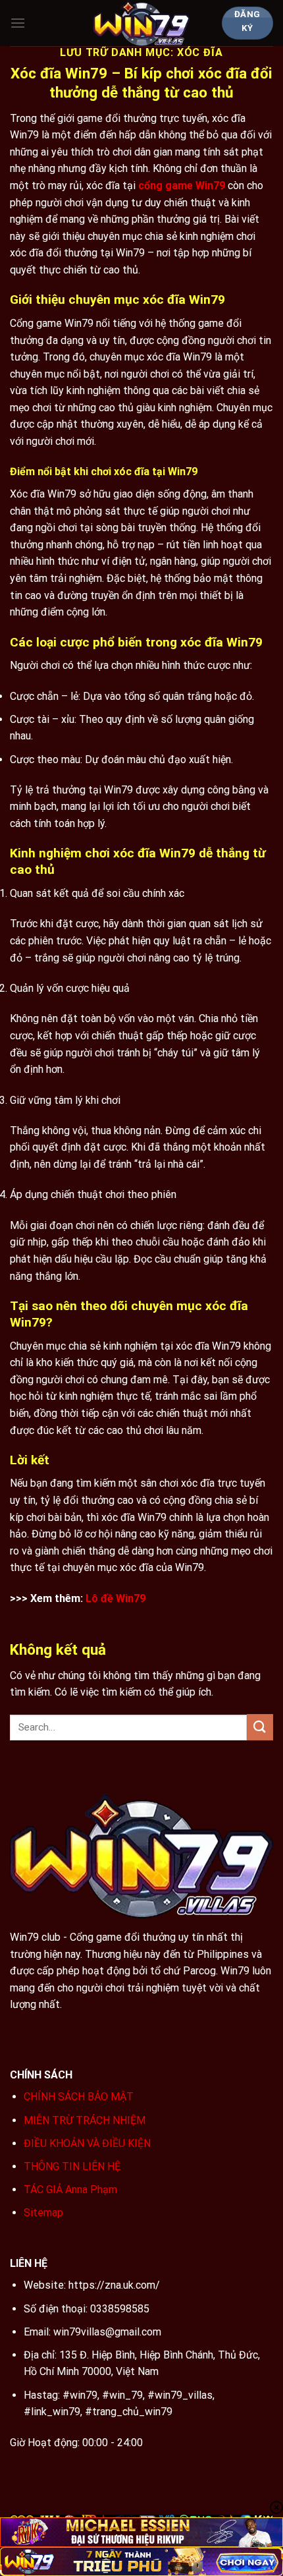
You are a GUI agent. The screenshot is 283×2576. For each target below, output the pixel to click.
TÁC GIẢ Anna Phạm (70, 2190)
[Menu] (18, 23)
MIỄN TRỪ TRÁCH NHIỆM (85, 2120)
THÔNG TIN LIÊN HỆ (72, 2166)
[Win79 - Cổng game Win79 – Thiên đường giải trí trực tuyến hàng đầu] (142, 23)
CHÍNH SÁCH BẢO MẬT (79, 2097)
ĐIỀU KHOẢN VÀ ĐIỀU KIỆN (87, 2143)
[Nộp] (260, 1727)
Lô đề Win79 (116, 1598)
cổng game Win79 (182, 186)
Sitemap (43, 2213)
